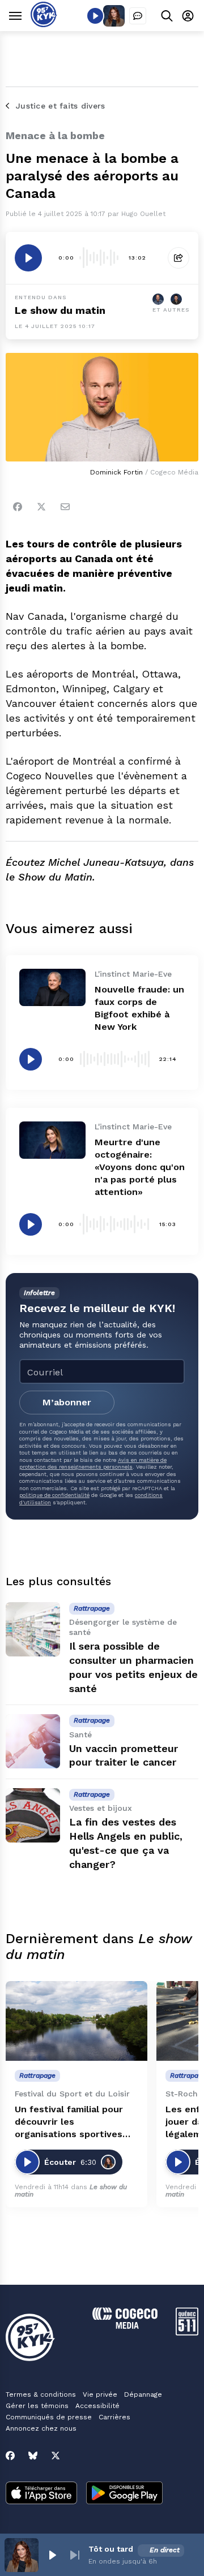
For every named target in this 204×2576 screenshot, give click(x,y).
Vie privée (100, 2394)
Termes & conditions (41, 2394)
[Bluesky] (33, 2456)
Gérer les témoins (37, 2406)
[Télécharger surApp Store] (41, 2494)
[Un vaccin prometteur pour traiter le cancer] (33, 1741)
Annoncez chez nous (41, 2428)
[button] (52, 2555)
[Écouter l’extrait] (28, 258)
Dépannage (143, 2394)
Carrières (114, 2417)
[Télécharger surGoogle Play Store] (124, 2494)
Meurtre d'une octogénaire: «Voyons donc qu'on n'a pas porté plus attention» (140, 1167)
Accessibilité (97, 2406)
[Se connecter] (188, 16)
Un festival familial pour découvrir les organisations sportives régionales (69, 2122)
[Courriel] (65, 507)
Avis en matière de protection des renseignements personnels (93, 1463)
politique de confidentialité (54, 1495)
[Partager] (178, 258)
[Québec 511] (187, 2333)
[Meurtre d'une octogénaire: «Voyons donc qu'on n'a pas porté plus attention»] (52, 1140)
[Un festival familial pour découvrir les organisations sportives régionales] (76, 2021)
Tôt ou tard (111, 2549)
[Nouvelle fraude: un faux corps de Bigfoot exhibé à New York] (52, 987)
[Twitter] (41, 507)
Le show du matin (60, 310)
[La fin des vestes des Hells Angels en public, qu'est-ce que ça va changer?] (33, 1815)
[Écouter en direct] (95, 16)
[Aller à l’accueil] (44, 24)
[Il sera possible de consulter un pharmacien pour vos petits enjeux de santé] (33, 1629)
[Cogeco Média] (125, 2326)
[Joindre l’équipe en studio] (138, 16)
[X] (56, 2456)
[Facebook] (18, 507)
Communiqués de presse (49, 2417)
